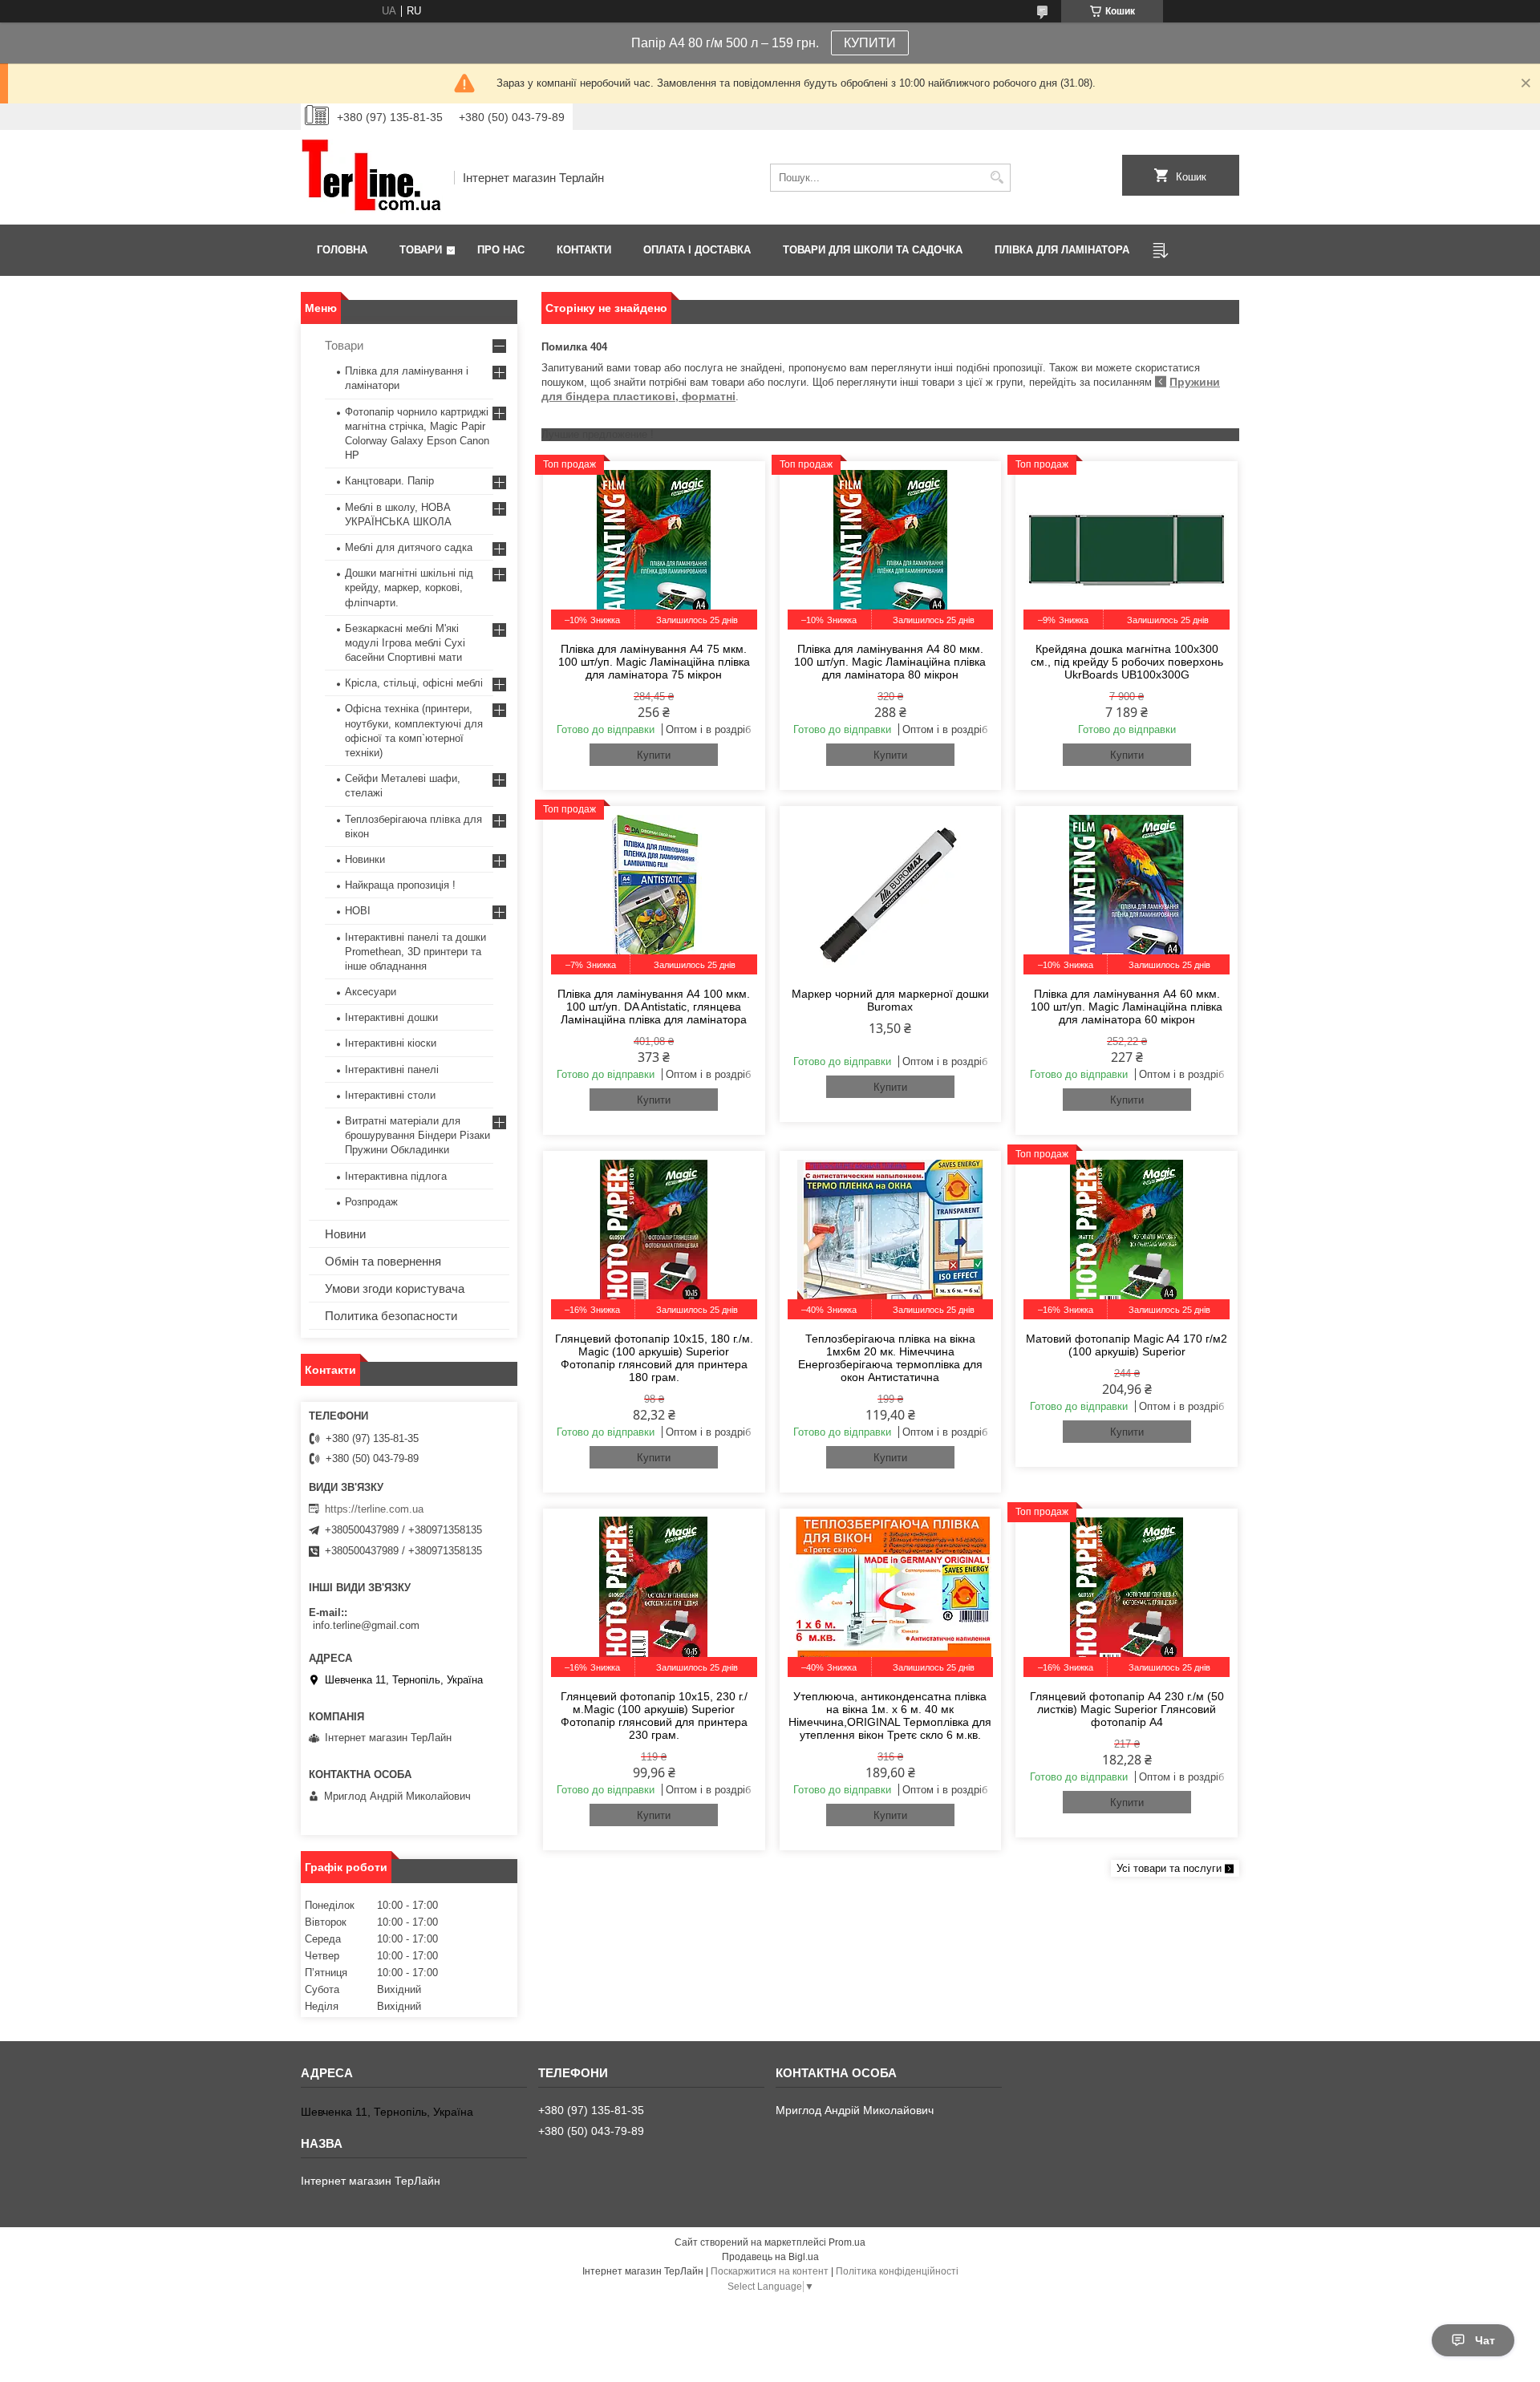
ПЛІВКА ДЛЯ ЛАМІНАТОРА (1062, 250)
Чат (1485, 2340)
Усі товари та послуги (1169, 1868)
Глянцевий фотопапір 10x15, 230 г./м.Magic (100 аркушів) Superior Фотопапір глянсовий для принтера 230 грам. (654, 1716)
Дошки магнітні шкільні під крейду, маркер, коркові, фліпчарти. (409, 587)
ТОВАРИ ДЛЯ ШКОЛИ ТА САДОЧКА (873, 250)
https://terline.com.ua (374, 1509)
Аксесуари (371, 992)
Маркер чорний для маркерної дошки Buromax (890, 1000)
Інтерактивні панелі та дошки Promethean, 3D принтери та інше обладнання (415, 952)
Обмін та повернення (383, 1261)
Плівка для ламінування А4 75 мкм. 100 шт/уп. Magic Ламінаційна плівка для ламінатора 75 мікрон (654, 662)
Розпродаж (371, 1202)
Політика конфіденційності (897, 2271)
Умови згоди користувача (395, 1288)
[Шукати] (997, 178)
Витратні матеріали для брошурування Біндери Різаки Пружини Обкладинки (417, 1135)
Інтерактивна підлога (396, 1176)
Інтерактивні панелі (392, 1069)
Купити (654, 755)
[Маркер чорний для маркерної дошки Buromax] (891, 894)
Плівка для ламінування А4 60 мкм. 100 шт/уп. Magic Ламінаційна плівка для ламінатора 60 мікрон (1127, 1007)
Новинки (365, 859)
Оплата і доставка (697, 250)
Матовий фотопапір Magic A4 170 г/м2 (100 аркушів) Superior (1127, 1345)
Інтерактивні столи (390, 1095)
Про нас (501, 250)
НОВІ (358, 911)
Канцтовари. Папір (389, 481)
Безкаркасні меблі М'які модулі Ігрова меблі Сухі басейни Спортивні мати (405, 643)
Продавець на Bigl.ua (770, 2257)
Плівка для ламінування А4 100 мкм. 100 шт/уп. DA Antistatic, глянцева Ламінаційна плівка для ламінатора (654, 1007)
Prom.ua (847, 2242)
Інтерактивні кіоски (391, 1043)
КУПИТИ (870, 43)
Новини (345, 1234)
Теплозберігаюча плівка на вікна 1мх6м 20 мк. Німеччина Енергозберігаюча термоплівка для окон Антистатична (890, 1358)
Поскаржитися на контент (770, 2271)
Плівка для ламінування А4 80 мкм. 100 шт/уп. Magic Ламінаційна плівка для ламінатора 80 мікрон (890, 662)
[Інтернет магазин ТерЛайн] (372, 177)
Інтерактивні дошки (391, 1017)
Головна (342, 250)
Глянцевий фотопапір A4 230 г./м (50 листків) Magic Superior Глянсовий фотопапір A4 (1127, 1709)
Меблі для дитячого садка (409, 547)
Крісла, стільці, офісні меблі (414, 683)
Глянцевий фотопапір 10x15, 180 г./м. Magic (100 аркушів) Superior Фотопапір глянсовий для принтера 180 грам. (654, 1358)
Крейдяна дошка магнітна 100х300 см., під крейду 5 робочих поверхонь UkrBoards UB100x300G (1127, 662)
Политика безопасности (391, 1316)
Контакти (584, 250)
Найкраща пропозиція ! (400, 885)
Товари (421, 250)
